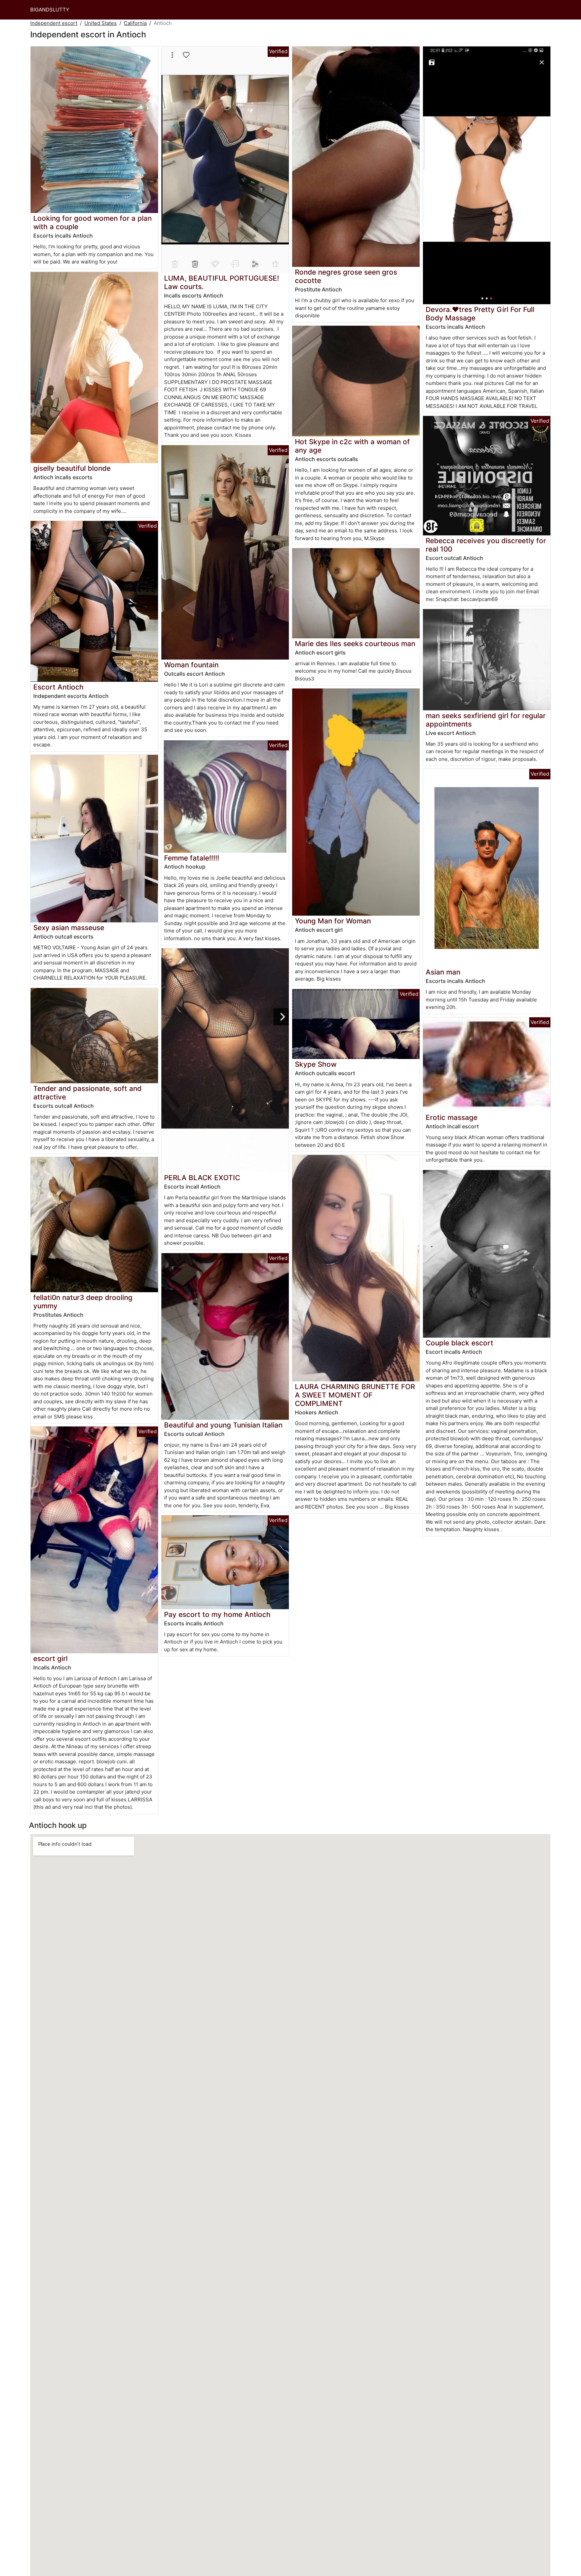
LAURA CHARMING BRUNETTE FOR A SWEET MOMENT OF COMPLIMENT (355, 1395)
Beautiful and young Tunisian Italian (223, 1425)
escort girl (50, 1658)
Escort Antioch (59, 687)
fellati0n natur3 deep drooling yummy (83, 1302)
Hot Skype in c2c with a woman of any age (352, 446)
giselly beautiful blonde (72, 468)
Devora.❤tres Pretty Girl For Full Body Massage (480, 314)
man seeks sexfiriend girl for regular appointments (486, 720)
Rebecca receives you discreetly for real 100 (486, 545)
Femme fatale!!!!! (192, 858)
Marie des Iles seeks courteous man (355, 644)
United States (101, 23)
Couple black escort (459, 1343)
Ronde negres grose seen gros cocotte (346, 276)
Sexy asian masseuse (69, 928)
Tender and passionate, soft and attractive (87, 1093)
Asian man (443, 972)
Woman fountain (191, 665)
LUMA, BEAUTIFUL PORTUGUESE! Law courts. (222, 282)
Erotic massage (452, 1117)
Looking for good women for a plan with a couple (92, 222)
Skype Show (316, 1064)
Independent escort (54, 23)
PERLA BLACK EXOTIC (202, 1178)
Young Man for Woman (333, 921)
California (135, 23)
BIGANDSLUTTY (50, 10)
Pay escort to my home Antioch (217, 1614)
